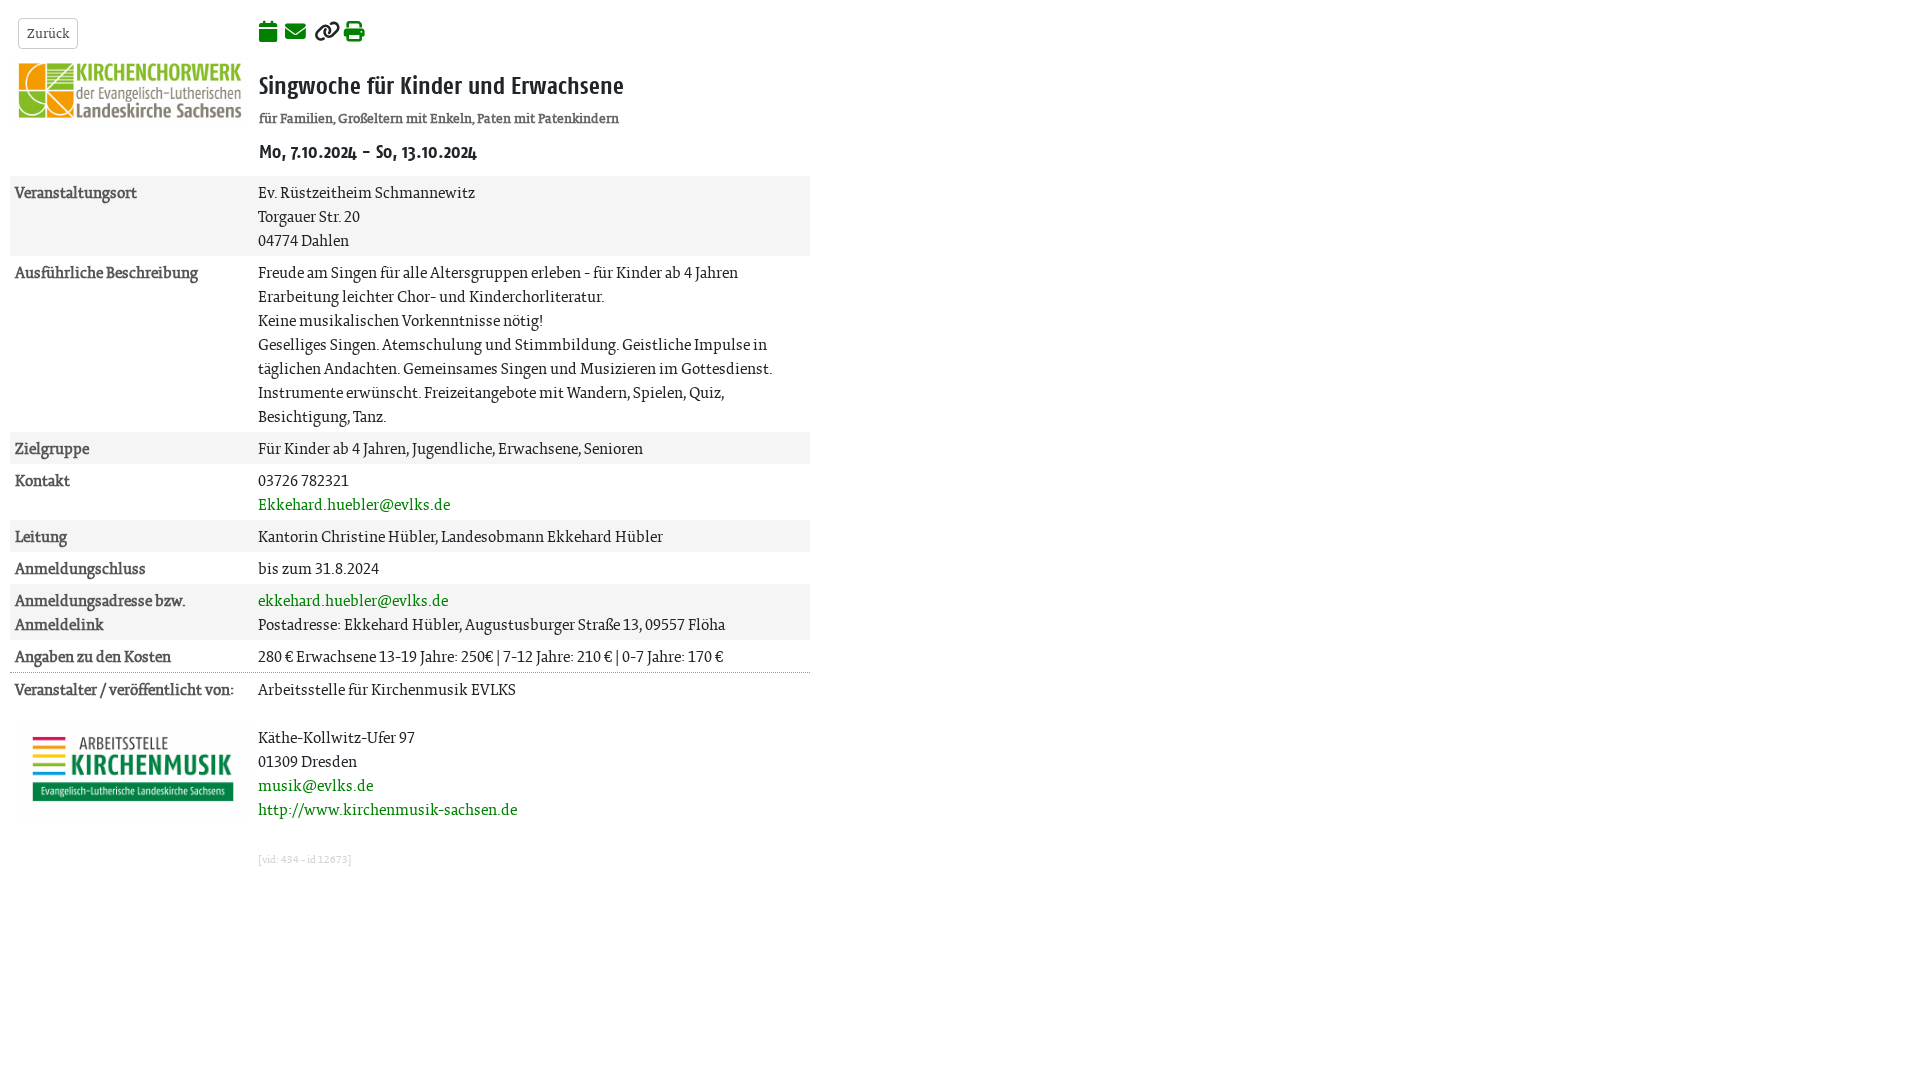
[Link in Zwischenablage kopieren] (327, 33)
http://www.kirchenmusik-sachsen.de (387, 809)
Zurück (48, 33)
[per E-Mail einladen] (295, 33)
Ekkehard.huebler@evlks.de (354, 504)
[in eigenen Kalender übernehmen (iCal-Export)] (268, 33)
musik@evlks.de (315, 785)
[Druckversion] (354, 33)
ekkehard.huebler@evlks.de (353, 600)
